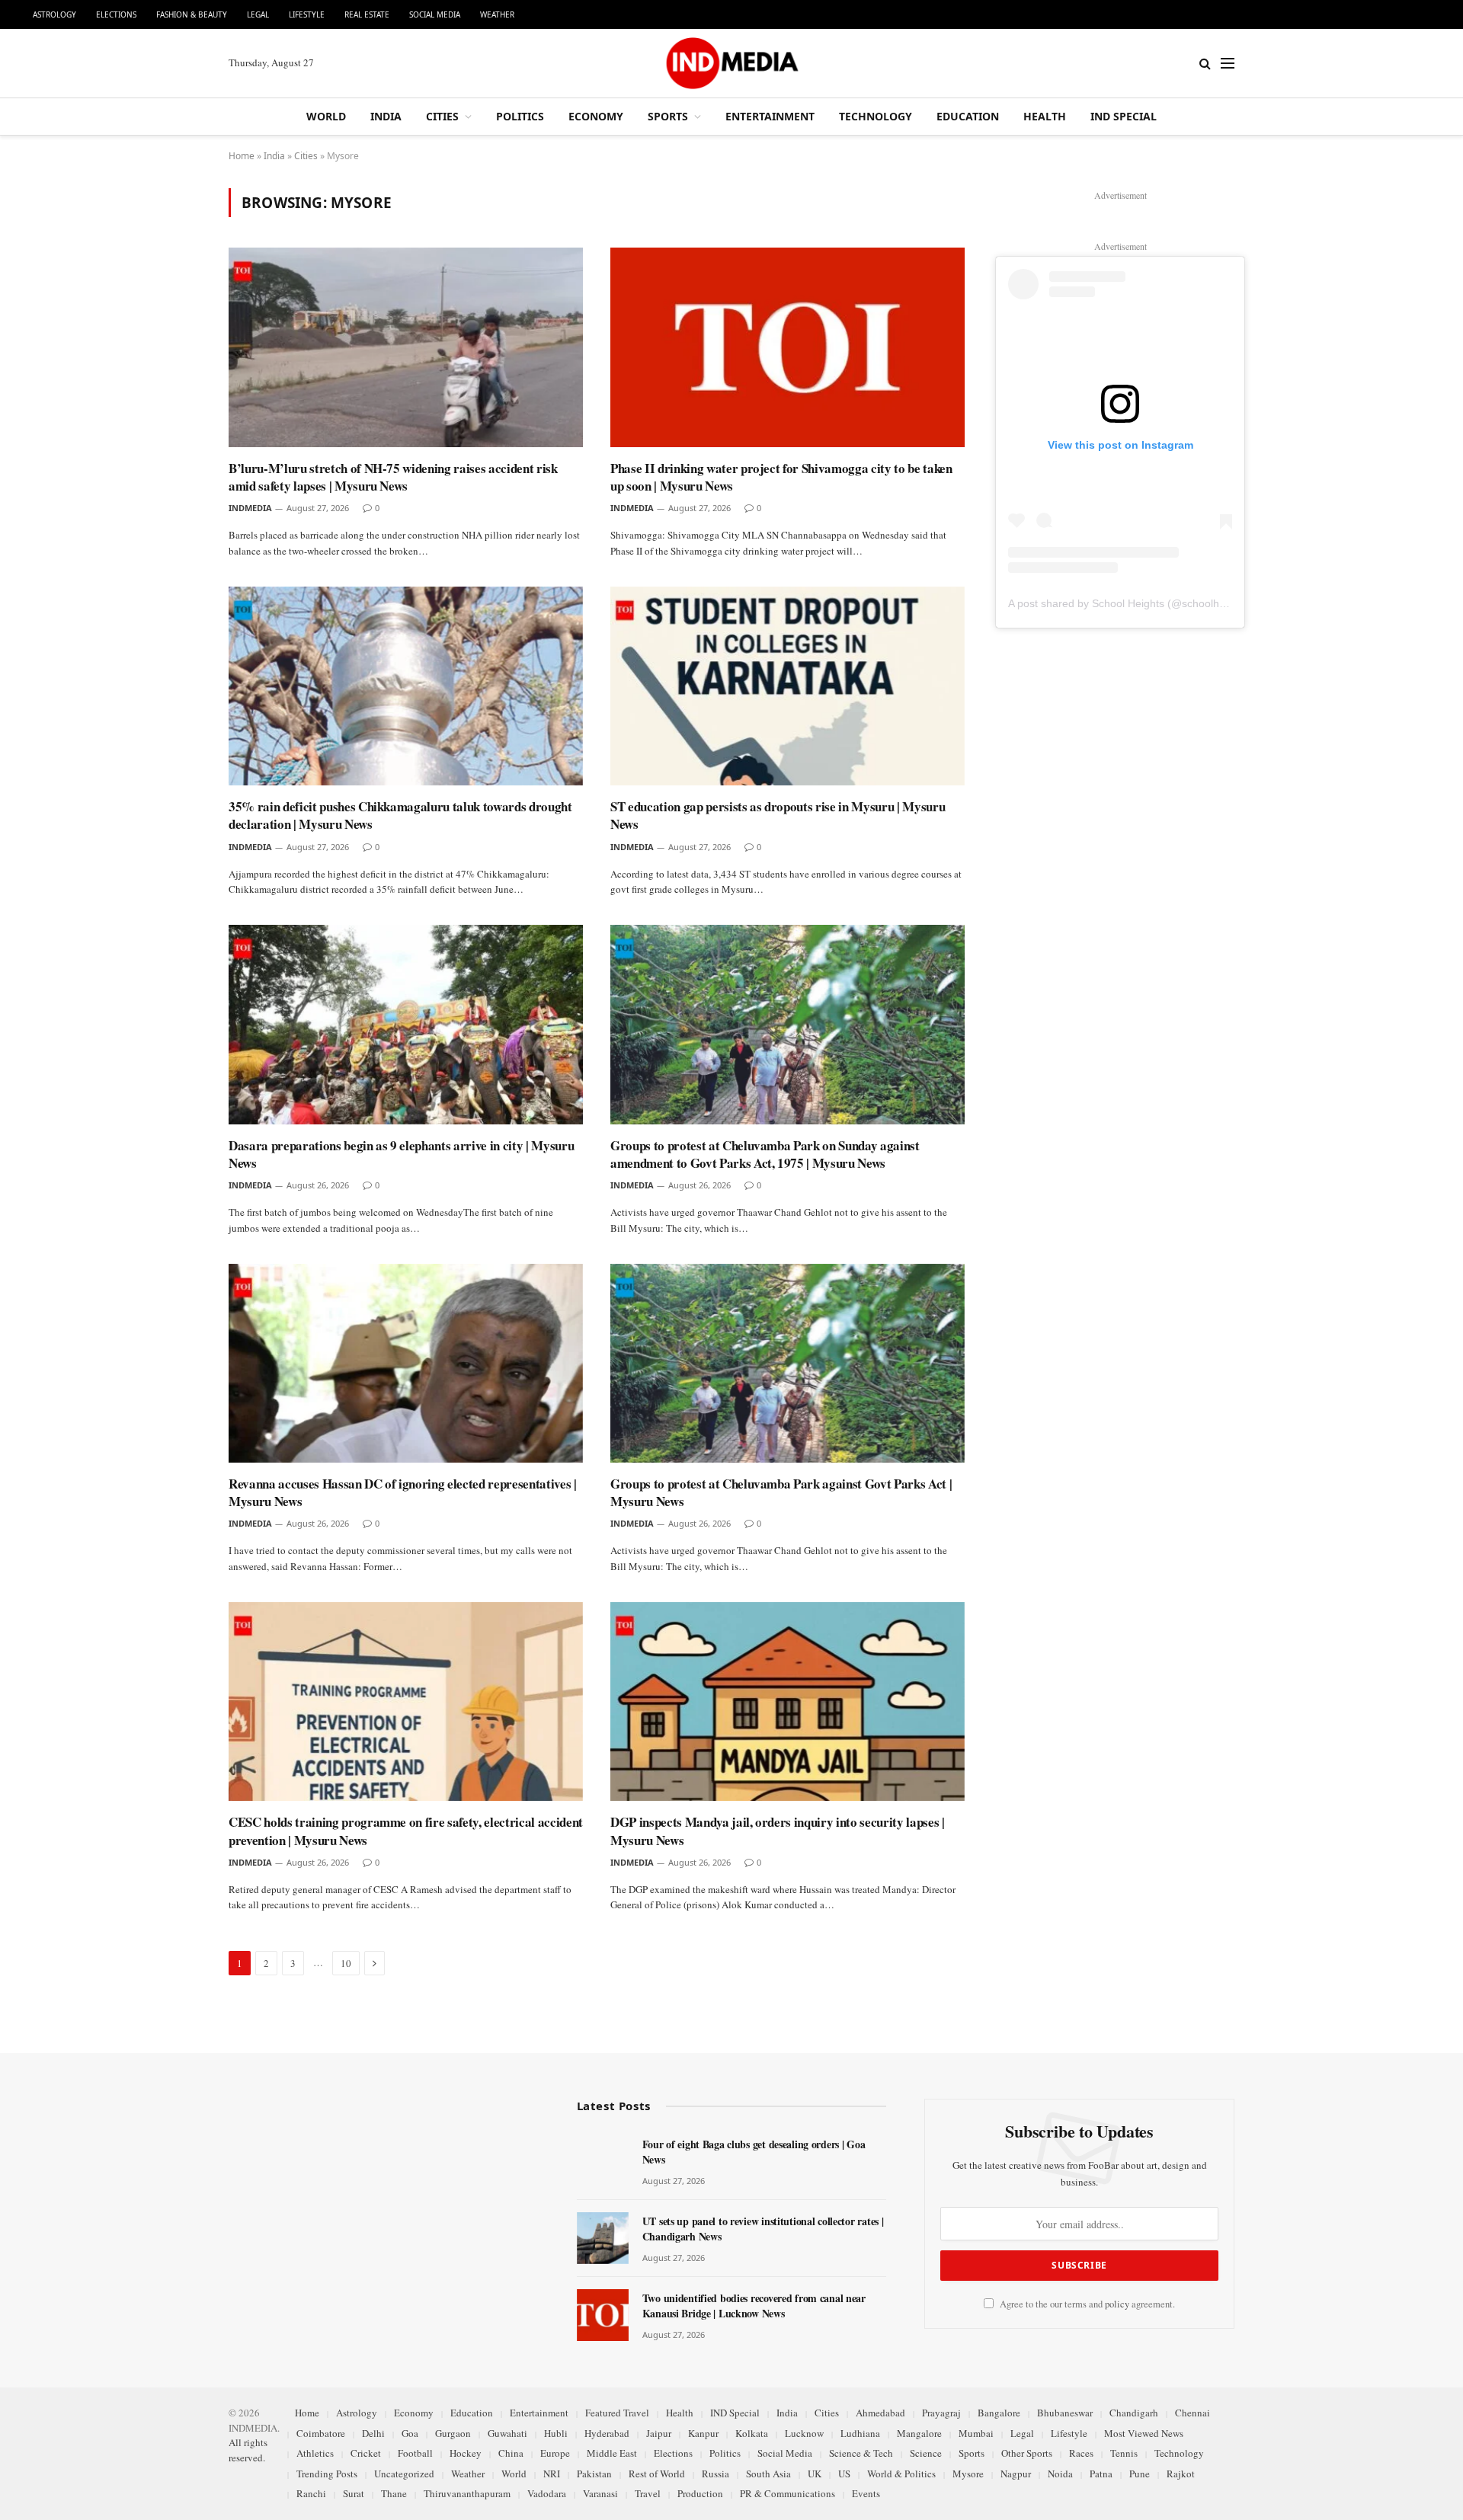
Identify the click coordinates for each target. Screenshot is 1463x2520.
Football (415, 2453)
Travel (648, 2493)
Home (242, 156)
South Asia (768, 2474)
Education (968, 116)
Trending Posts (327, 2474)
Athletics (315, 2453)
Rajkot (1181, 2474)
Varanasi (600, 2493)
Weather (497, 14)
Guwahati (507, 2433)
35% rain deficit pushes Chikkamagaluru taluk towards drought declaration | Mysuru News (400, 815)
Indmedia (250, 508)
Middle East (612, 2453)
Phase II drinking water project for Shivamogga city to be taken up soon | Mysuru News (781, 477)
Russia (715, 2474)
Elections (116, 14)
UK (815, 2474)
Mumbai (976, 2433)
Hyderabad (607, 2433)
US (844, 2474)
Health (1045, 116)
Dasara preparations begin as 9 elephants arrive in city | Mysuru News (401, 1154)
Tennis (1124, 2453)
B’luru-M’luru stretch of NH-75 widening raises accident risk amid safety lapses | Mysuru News (393, 477)
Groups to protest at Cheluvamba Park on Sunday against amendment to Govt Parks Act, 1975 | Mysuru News (765, 1154)
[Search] (1205, 64)
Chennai (1192, 2413)
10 (346, 1963)
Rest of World (657, 2474)
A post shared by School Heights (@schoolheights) (1130, 603)
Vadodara (547, 2493)
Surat (354, 2493)
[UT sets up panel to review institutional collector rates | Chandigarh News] (603, 2238)
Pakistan (594, 2474)
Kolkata (752, 2433)
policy (1117, 2304)
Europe (555, 2453)
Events (866, 2493)
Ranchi (311, 2493)
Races (1081, 2453)
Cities (442, 116)
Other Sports (1027, 2453)
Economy (596, 116)
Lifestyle (307, 14)
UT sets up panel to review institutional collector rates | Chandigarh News (763, 2229)
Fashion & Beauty (192, 14)
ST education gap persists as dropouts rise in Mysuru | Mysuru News (778, 815)
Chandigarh (1134, 2413)
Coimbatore (321, 2433)
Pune (1140, 2474)
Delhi (373, 2433)
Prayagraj (941, 2413)
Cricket (366, 2453)
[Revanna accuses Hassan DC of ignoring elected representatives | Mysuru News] (406, 1364)
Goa (410, 2433)
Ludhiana (860, 2433)
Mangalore (919, 2433)
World (326, 116)
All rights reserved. (248, 2450)
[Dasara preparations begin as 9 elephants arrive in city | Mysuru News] (406, 1025)
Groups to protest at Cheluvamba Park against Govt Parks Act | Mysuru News (781, 1492)
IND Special (1124, 116)
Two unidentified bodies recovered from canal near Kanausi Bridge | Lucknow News (754, 2306)
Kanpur (703, 2433)
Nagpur (1016, 2474)
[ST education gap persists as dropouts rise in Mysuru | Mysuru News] (788, 686)
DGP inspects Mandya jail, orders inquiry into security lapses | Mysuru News (778, 1831)
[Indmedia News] (731, 63)
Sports (668, 116)
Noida (1060, 2474)
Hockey (466, 2453)
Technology (876, 116)
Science (926, 2453)
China (511, 2453)
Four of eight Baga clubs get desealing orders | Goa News (754, 2152)
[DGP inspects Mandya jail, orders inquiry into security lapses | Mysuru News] (788, 1702)
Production (700, 2493)
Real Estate (367, 14)
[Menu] (1228, 64)
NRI (552, 2474)
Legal (258, 14)
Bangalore (999, 2413)
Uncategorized (404, 2474)
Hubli (556, 2433)
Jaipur (659, 2433)
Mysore (968, 2474)
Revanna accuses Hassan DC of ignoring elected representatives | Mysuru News (403, 1492)
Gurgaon (453, 2433)
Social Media (435, 14)
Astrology (54, 14)
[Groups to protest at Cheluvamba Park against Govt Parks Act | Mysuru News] (788, 1364)
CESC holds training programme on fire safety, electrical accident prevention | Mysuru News (406, 1831)
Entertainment (770, 116)
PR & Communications (788, 2493)
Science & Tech (861, 2453)
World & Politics (901, 2474)
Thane (394, 2493)
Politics (520, 116)
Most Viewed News (1144, 2433)
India (386, 116)
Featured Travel (617, 2413)
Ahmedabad (880, 2413)
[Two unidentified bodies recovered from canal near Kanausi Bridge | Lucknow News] (603, 2315)
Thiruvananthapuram (467, 2493)
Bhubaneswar (1065, 2413)
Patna (1101, 2474)
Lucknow (804, 2433)
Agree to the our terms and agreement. (1086, 2304)
